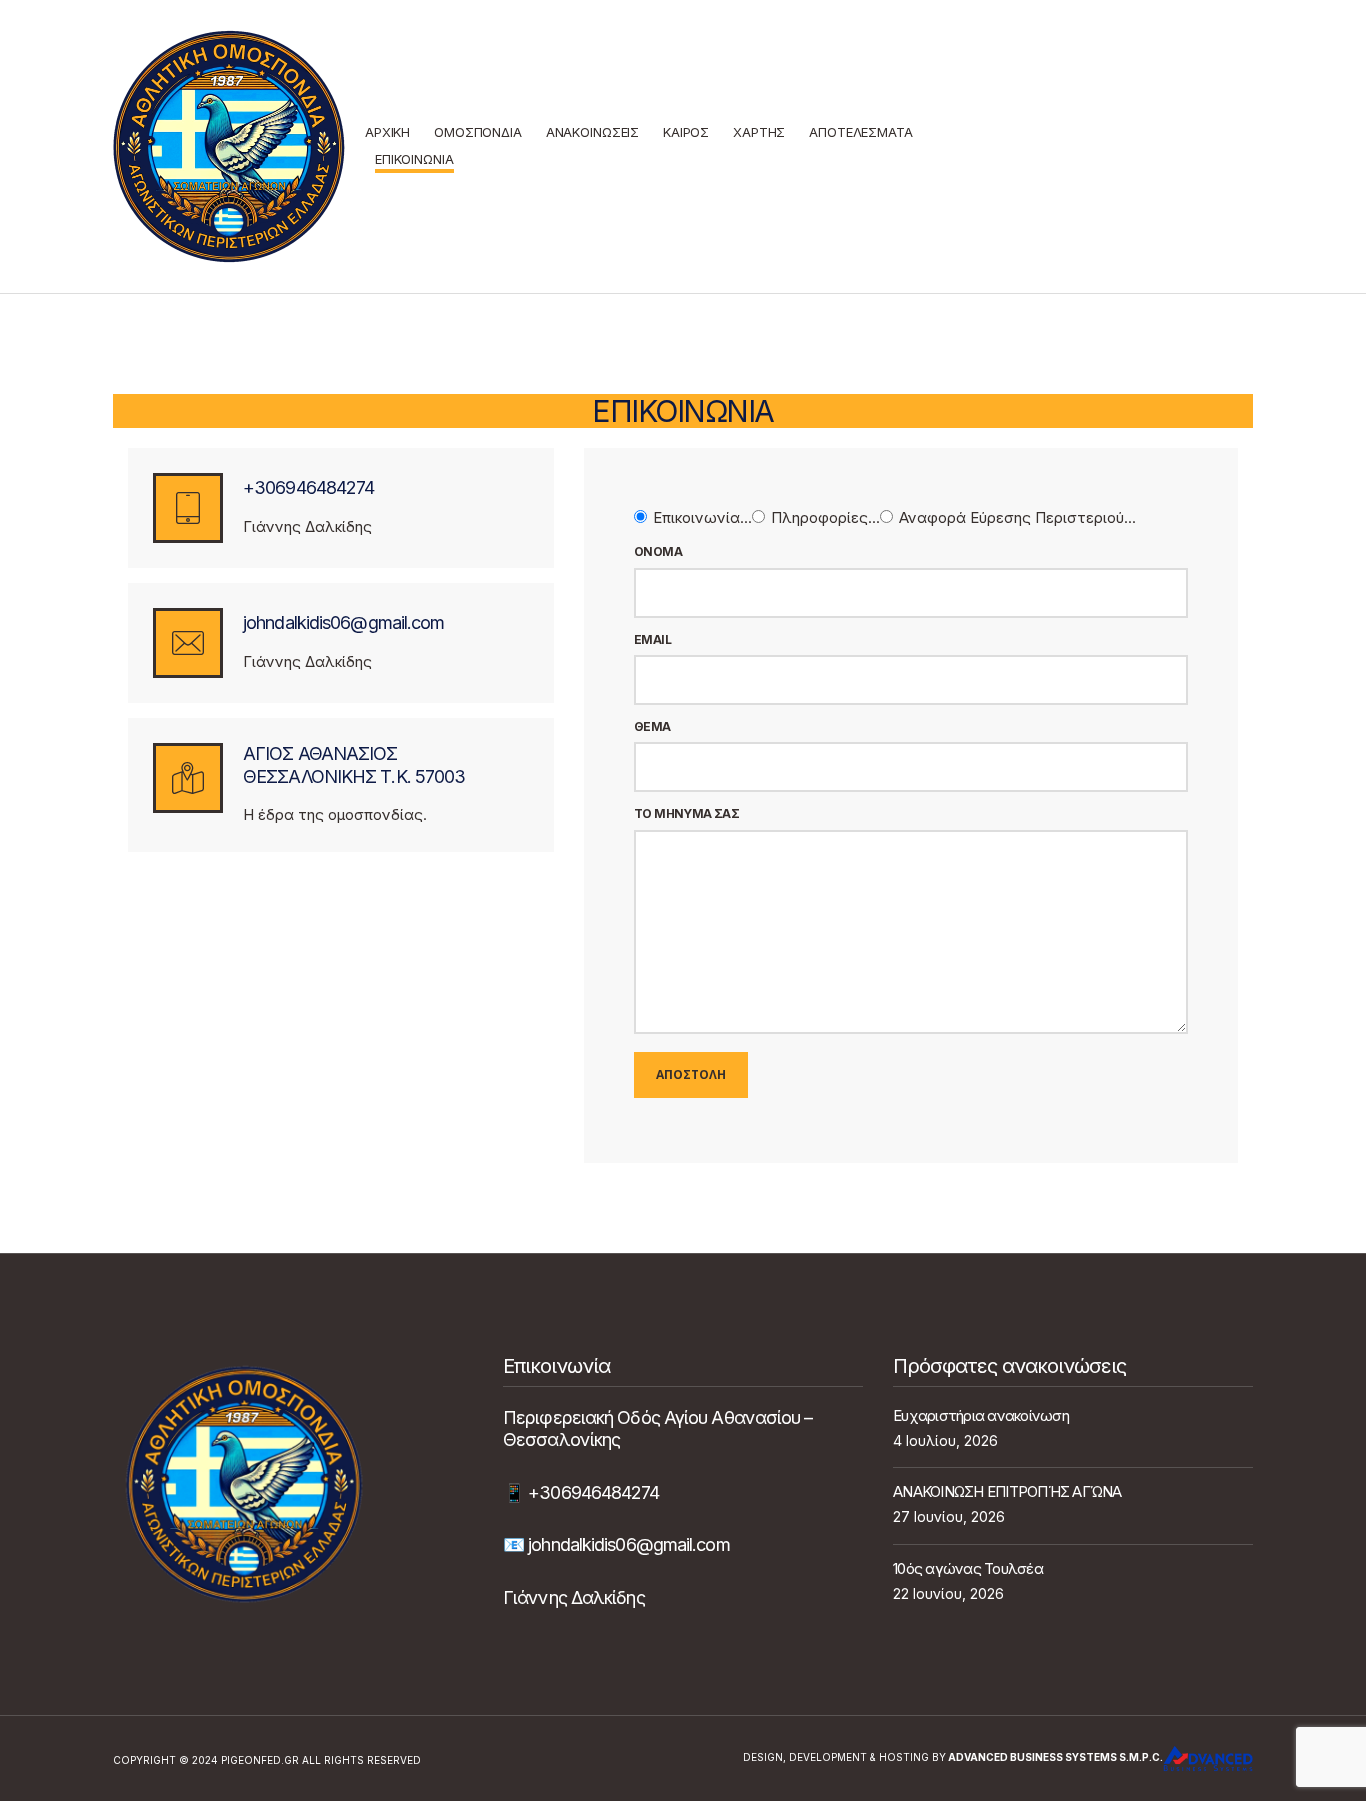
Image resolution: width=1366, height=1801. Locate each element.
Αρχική (387, 132)
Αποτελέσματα (860, 132)
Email (652, 640)
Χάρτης (759, 132)
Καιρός (686, 132)
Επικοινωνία (414, 159)
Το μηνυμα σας (686, 814)
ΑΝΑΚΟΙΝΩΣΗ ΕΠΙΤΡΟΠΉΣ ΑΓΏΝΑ (1007, 1491)
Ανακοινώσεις (592, 132)
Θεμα (652, 727)
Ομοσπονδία (478, 132)
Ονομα (658, 552)
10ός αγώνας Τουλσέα (968, 1568)
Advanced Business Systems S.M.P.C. (1054, 1757)
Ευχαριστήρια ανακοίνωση (981, 1415)
